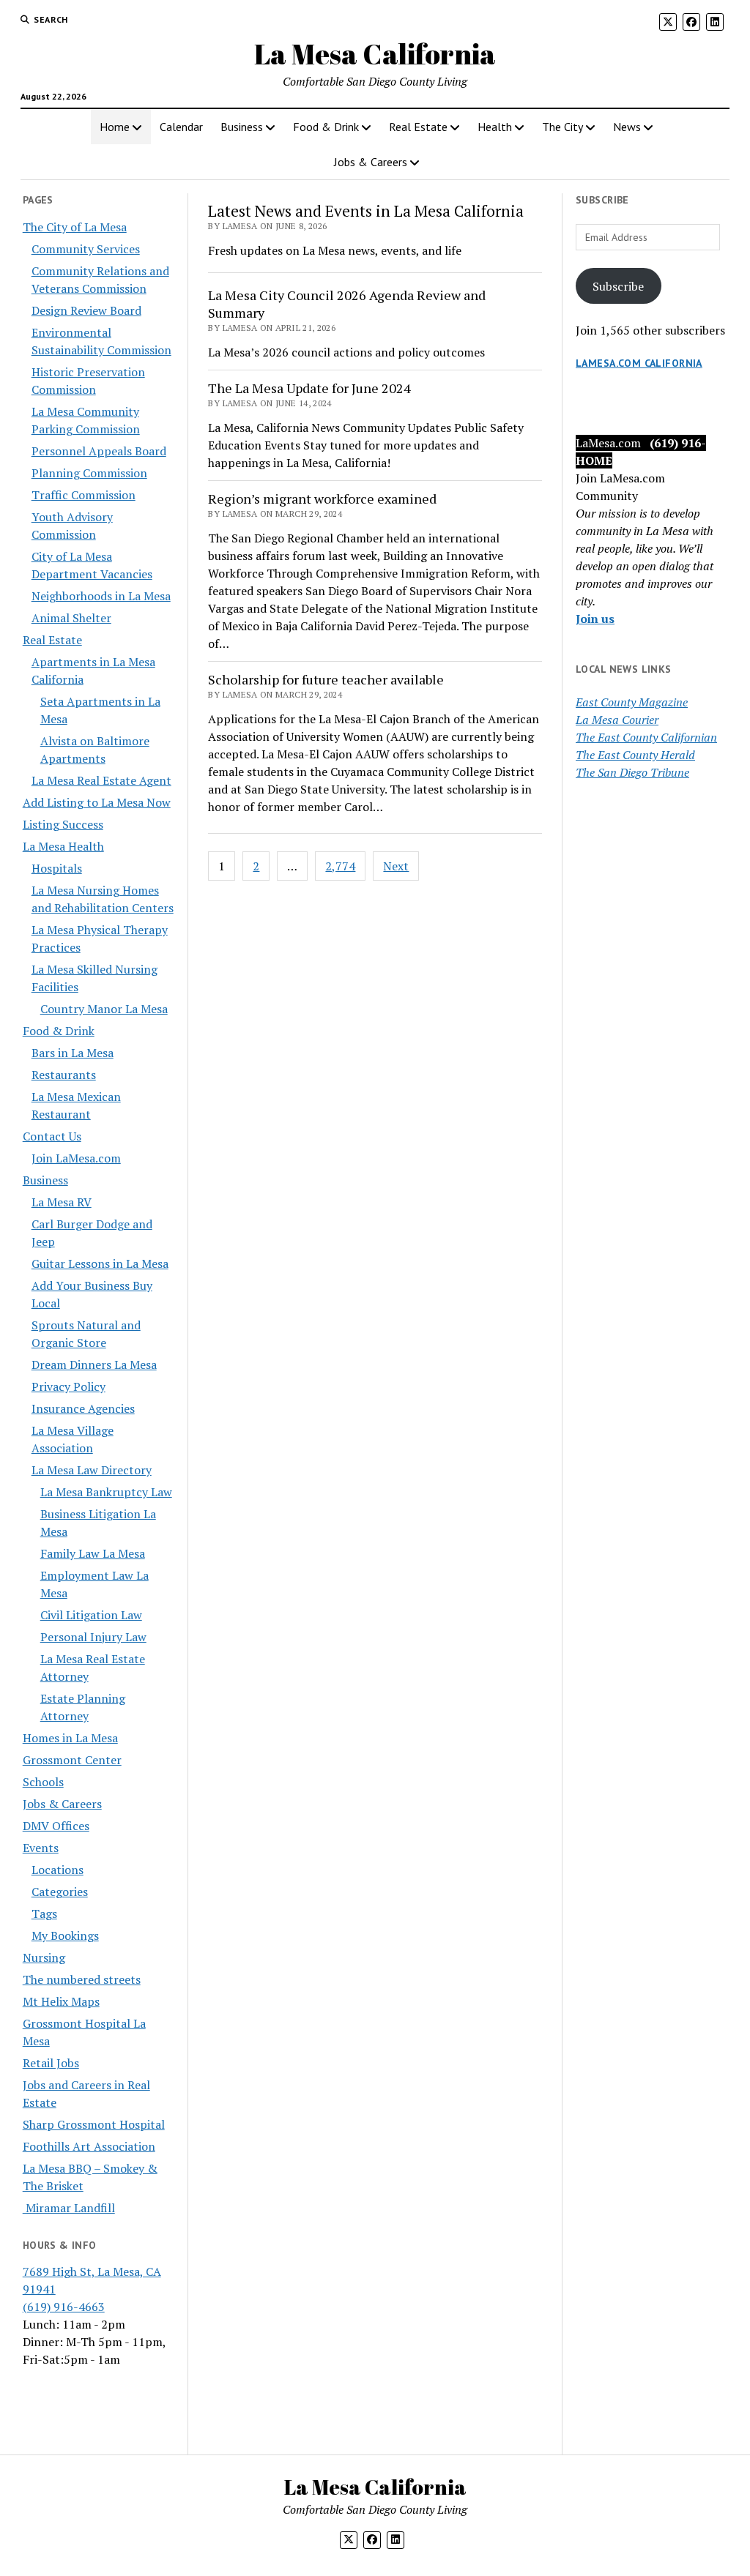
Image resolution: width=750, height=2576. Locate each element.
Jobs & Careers (371, 162)
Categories (60, 1892)
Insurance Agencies (83, 1408)
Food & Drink (326, 127)
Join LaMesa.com (76, 1158)
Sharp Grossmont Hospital (94, 2124)
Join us (595, 619)
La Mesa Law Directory (92, 1470)
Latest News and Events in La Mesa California (366, 211)
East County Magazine (632, 702)
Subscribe (618, 286)
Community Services (86, 249)
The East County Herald (635, 755)
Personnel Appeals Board (99, 451)
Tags (44, 1914)
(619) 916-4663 (64, 2307)
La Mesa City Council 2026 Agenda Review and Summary (347, 304)
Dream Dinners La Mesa (94, 1364)
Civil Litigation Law (91, 1615)
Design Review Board (86, 310)
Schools (43, 1782)
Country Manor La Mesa (104, 1009)
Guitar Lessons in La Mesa (100, 1263)
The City (562, 127)
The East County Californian (646, 737)
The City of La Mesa (75, 227)
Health (495, 127)
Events (41, 1848)
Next (396, 866)
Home (115, 127)
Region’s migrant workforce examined (322, 499)
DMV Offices (56, 1826)
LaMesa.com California (639, 363)
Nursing (44, 1957)
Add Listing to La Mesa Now (97, 802)
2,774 (340, 866)
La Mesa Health (63, 846)
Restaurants (64, 1075)
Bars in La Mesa (73, 1053)
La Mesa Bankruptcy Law (106, 1492)
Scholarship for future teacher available (326, 679)
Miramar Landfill (69, 2208)
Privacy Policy (68, 1386)
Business (242, 127)
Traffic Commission (83, 495)
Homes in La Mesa (70, 1738)
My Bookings (65, 1935)
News (627, 127)
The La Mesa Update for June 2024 (309, 388)
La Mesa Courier (617, 720)
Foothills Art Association (89, 2146)
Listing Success (63, 824)
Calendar (181, 127)
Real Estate (418, 127)
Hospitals (57, 868)
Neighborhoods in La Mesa (101, 596)
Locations (57, 1870)
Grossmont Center (72, 1760)
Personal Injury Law (93, 1637)
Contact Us (52, 1136)
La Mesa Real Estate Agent (101, 780)
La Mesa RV (62, 1202)
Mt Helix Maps (61, 2001)
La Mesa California (375, 54)
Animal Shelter (71, 618)
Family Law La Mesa (93, 1553)
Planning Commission (89, 473)
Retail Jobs (51, 2063)
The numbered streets (82, 1979)
